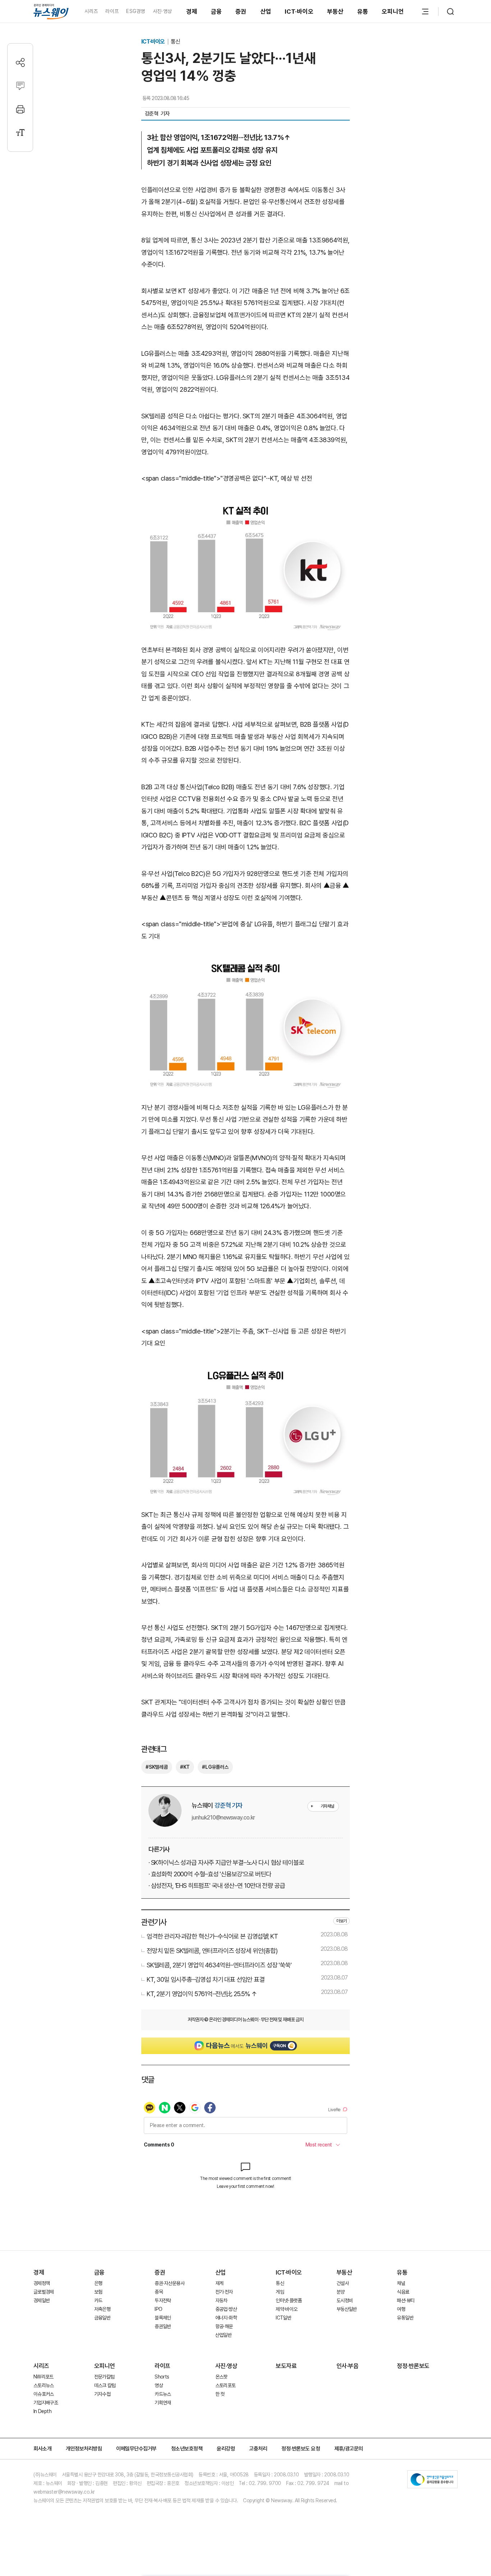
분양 (341, 2292)
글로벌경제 (44, 2292)
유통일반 (405, 2318)
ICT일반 (283, 2318)
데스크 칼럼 (105, 2385)
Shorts (162, 2377)
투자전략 (163, 2300)
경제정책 (42, 2283)
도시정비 (345, 2300)
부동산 (335, 12)
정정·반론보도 (413, 2366)
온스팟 (221, 2377)
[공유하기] (20, 62)
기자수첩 (102, 2394)
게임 (280, 2292)
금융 (217, 12)
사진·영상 (162, 11)
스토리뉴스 (44, 2385)
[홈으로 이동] (51, 11)
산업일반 (223, 2335)
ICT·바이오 (299, 12)
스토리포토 (226, 2385)
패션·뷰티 (406, 2300)
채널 (401, 2283)
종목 (159, 2292)
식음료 (403, 2292)
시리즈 (91, 11)
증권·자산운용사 (169, 2283)
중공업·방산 (226, 2309)
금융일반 (102, 2318)
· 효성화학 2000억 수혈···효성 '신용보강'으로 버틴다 (210, 1874)
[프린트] (20, 109)
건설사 (343, 2283)
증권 (241, 12)
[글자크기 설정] (20, 133)
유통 (363, 12)
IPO (158, 2309)
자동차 (221, 2300)
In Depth (42, 2411)
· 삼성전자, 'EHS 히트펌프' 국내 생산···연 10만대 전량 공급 (217, 1886)
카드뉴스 (163, 2394)
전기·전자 (224, 2292)
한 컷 (220, 2394)
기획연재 (163, 2403)
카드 (98, 2300)
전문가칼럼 (104, 2377)
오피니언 (393, 12)
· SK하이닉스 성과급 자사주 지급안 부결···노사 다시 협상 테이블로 (226, 1862)
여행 (401, 2309)
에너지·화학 (226, 2318)
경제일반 (42, 2300)
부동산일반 (347, 2309)
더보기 (341, 1921)
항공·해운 (224, 2326)
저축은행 (102, 2309)
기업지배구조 (46, 2403)
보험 (98, 2292)
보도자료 (286, 2366)
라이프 (112, 11)
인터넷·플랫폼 (289, 2300)
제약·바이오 (286, 2309)
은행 (98, 2283)
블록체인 (163, 2318)
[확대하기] (245, 505)
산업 (266, 12)
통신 (175, 42)
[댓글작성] (20, 86)
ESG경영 (136, 11)
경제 (192, 12)
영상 (159, 2385)
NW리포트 (43, 2377)
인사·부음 (348, 2366)
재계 (219, 2283)
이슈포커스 (44, 2394)
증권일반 (163, 2326)
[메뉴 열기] (425, 12)
